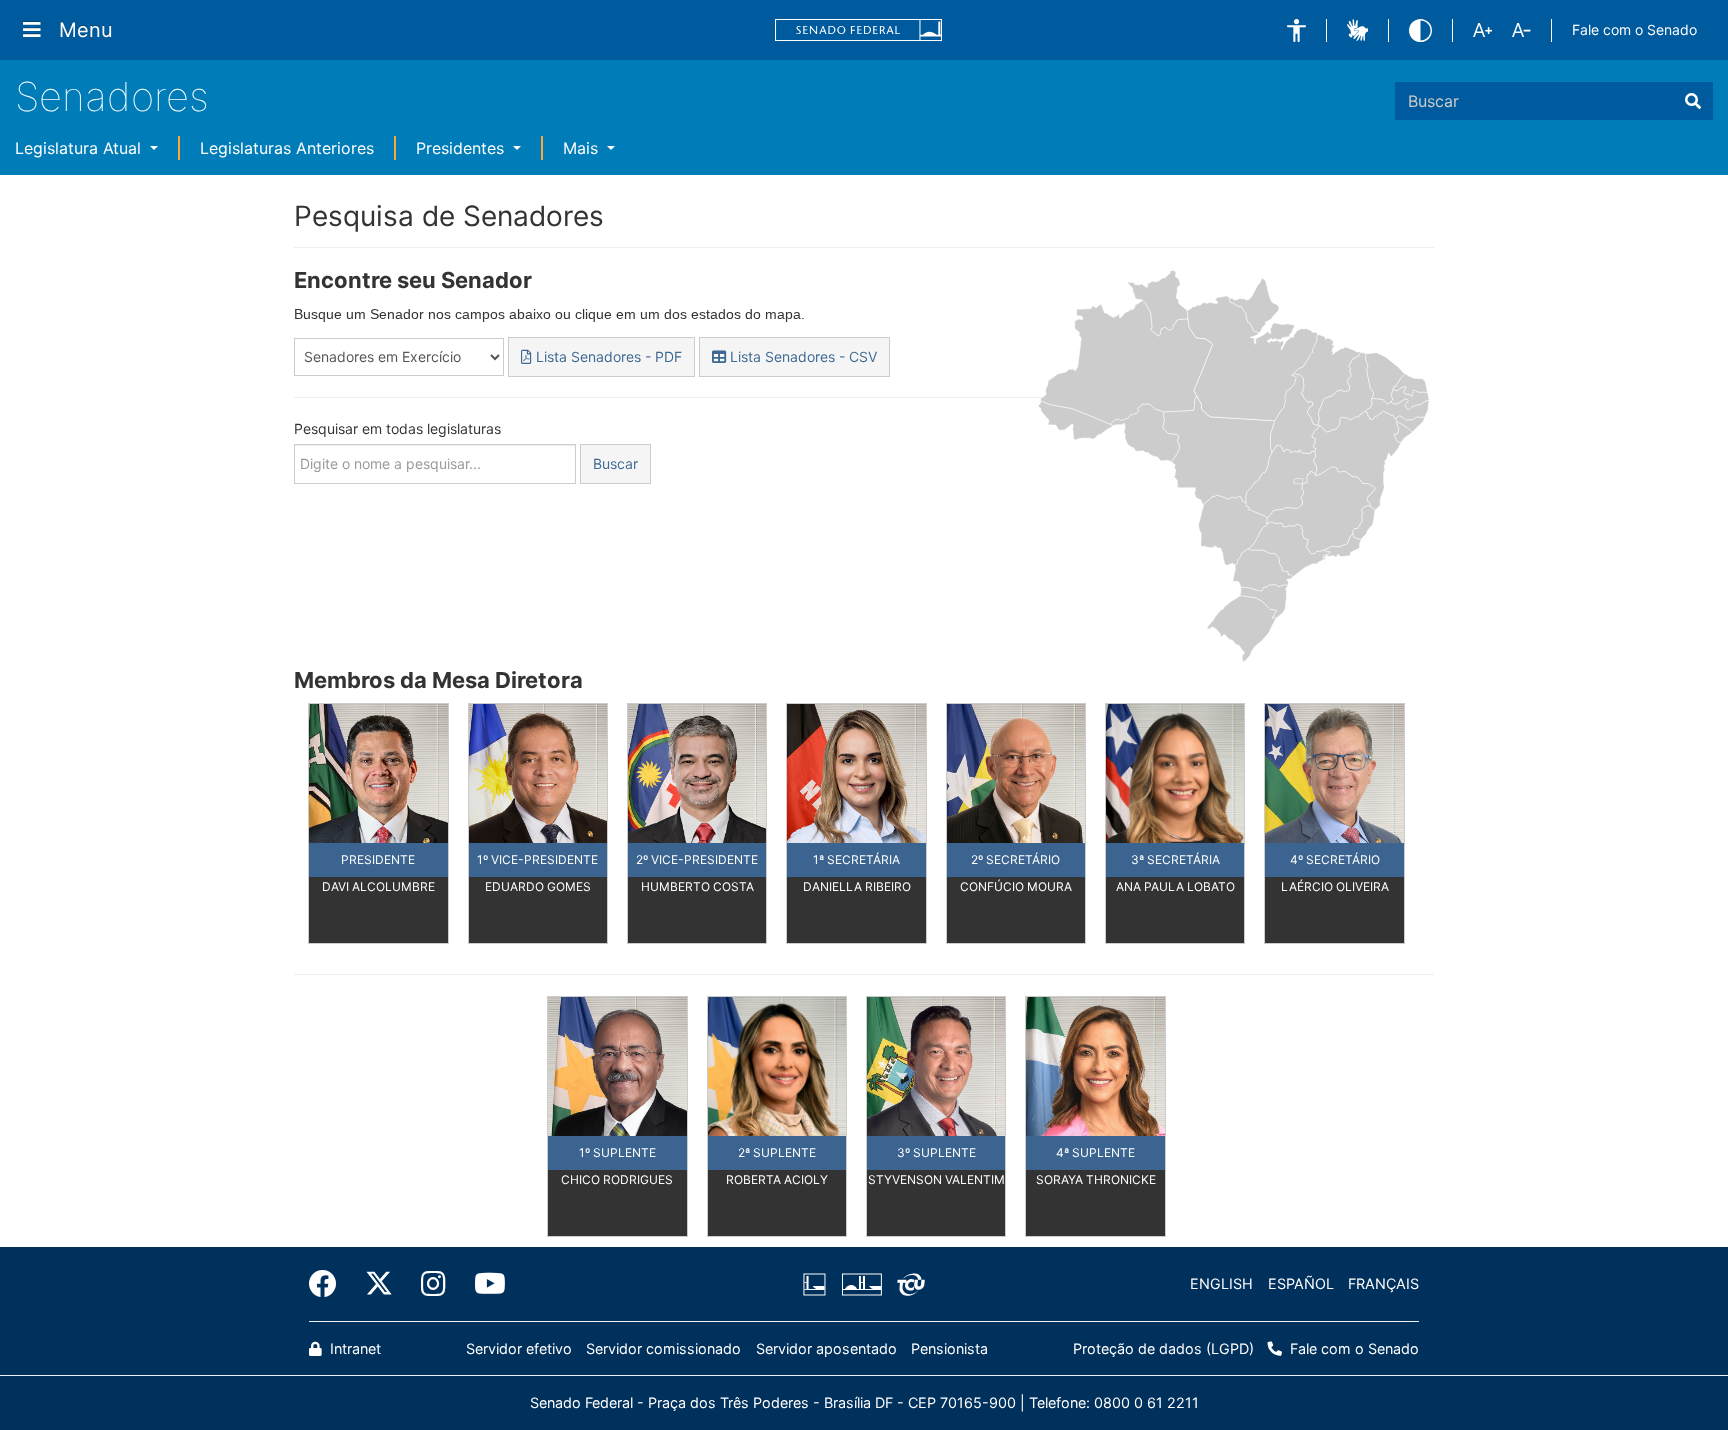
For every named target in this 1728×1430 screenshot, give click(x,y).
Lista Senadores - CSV (801, 356)
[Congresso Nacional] (861, 1284)
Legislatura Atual (80, 148)
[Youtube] (483, 1284)
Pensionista (949, 1348)
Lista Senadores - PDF (607, 356)
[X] (379, 1284)
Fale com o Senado (1634, 29)
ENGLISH (1221, 1283)
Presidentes (462, 148)
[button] (1296, 30)
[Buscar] (1693, 101)
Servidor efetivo (519, 1348)
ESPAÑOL (1301, 1283)
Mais (583, 148)
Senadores (112, 96)
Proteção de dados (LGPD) (1163, 1348)
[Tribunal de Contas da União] (907, 1284)
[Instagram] (433, 1284)
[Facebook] (330, 1284)
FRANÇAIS (1383, 1283)
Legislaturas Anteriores (287, 148)
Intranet (353, 1348)
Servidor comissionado (663, 1348)
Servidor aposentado (826, 1348)
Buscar (615, 463)
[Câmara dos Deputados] (818, 1284)
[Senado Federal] (859, 30)
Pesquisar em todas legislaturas (397, 428)
